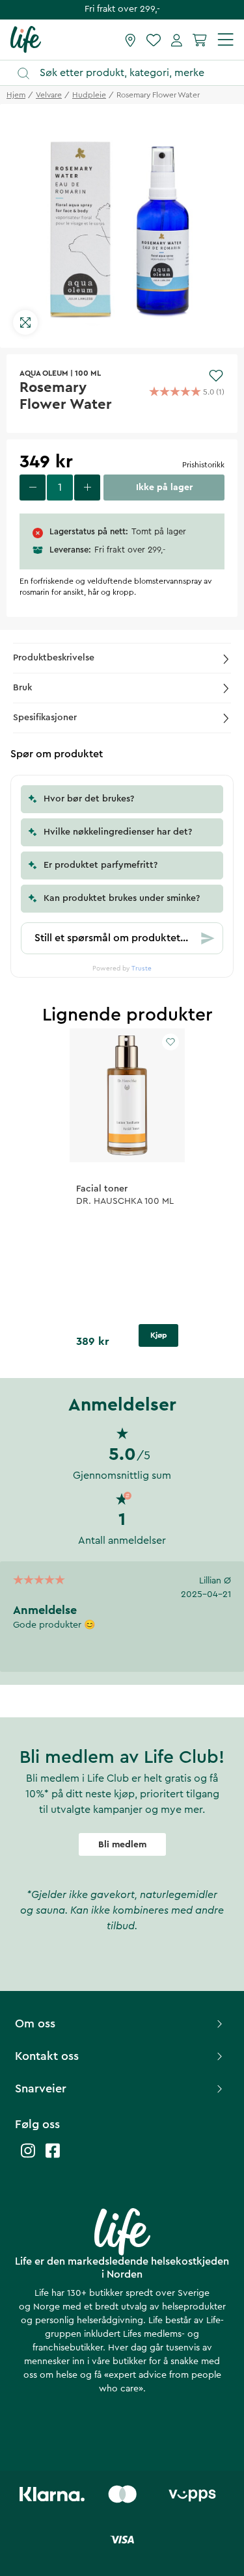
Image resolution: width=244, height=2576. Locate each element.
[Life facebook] (53, 2157)
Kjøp (159, 1335)
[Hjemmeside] (26, 39)
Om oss (35, 2023)
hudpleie (89, 95)
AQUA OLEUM (44, 373)
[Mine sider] (177, 40)
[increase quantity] (87, 488)
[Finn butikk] (130, 40)
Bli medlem (122, 1845)
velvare (49, 95)
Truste (142, 969)
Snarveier (41, 2088)
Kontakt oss (47, 2056)
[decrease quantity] (33, 488)
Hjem (16, 95)
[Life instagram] (28, 2157)
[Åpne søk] (128, 73)
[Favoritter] (154, 40)
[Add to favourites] (216, 376)
